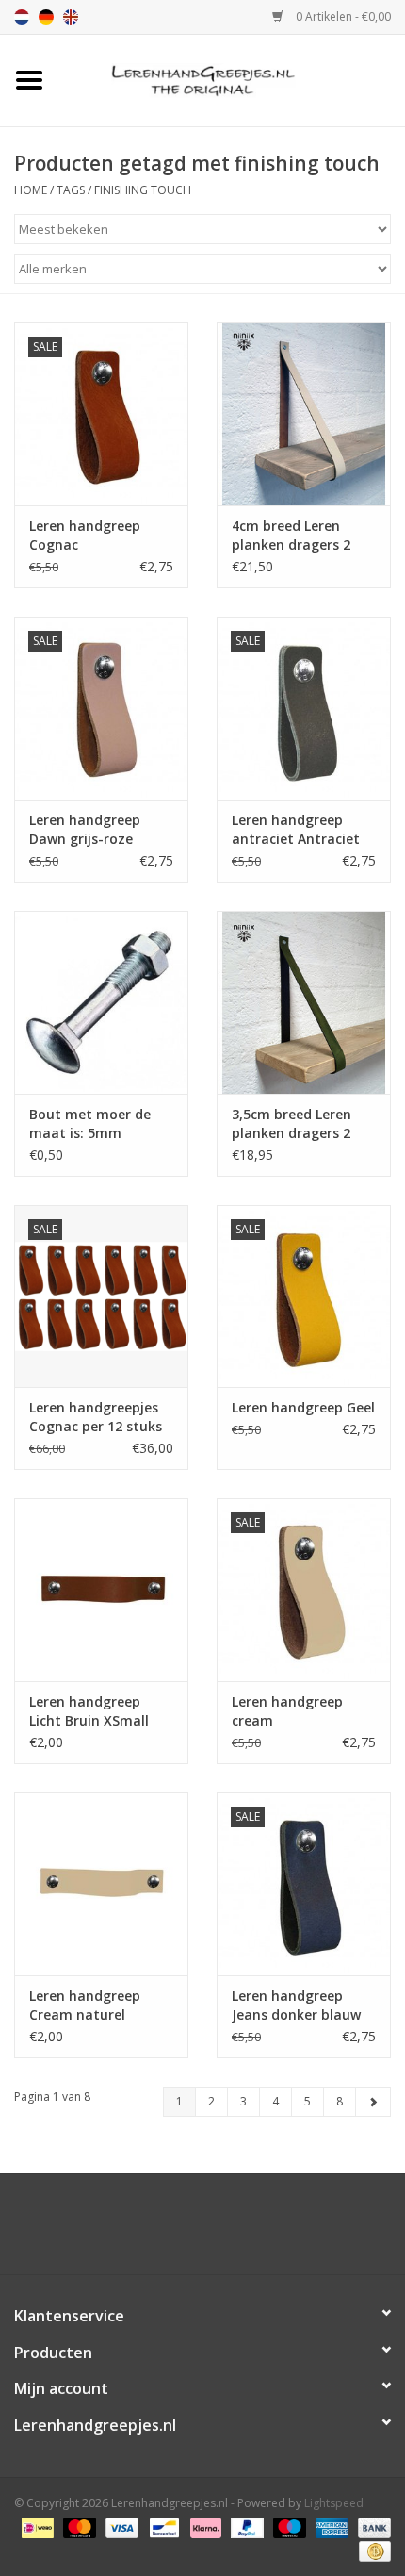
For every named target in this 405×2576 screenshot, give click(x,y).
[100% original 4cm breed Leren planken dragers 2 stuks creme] (304, 414)
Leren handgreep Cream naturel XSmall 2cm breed (88, 2006)
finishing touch (143, 190)
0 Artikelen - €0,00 (342, 17)
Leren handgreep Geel (303, 1407)
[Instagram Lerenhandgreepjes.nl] (219, 2231)
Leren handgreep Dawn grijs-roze (85, 829)
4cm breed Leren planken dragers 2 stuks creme (291, 536)
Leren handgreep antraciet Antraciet (296, 829)
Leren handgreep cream (287, 1711)
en (71, 17)
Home (31, 190)
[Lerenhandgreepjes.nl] (232, 79)
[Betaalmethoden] (36, 2526)
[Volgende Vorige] (373, 2102)
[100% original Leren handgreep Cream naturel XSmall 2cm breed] (101, 1884)
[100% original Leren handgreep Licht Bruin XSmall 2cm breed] (101, 1590)
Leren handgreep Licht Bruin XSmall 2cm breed (89, 1711)
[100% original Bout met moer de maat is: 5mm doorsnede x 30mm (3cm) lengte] (101, 1002)
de (46, 17)
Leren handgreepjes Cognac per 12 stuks (96, 1417)
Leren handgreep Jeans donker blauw (296, 2005)
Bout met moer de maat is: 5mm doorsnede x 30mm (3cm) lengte (92, 1124)
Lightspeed (334, 2503)
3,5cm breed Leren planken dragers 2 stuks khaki (292, 1124)
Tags (71, 190)
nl (22, 17)
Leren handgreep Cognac (85, 535)
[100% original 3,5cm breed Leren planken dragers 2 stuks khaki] (304, 1002)
